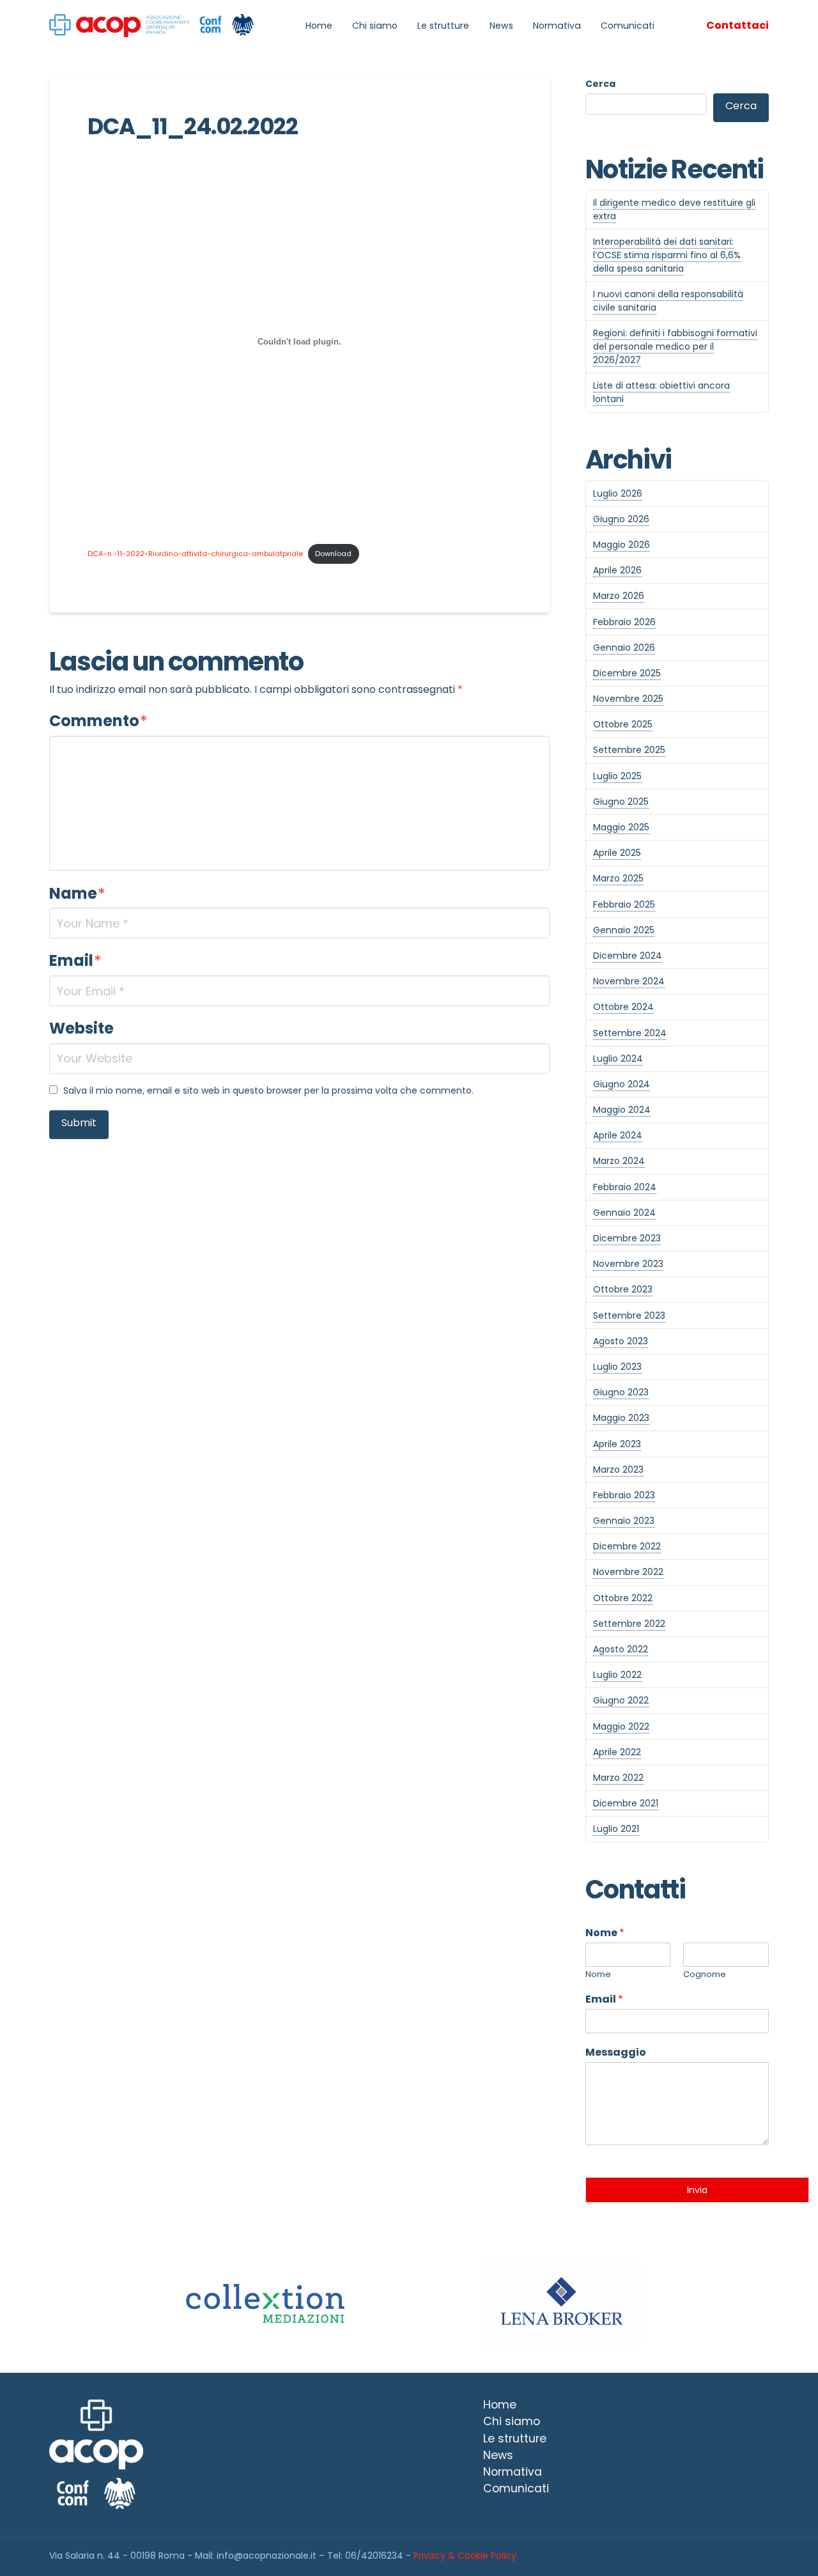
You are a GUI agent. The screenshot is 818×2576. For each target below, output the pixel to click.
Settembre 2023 (629, 1315)
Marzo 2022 (618, 1778)
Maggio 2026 (621, 545)
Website (81, 1028)
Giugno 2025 (621, 802)
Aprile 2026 (617, 570)
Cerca (600, 84)
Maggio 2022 (621, 1726)
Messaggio (616, 2053)
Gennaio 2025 (624, 930)
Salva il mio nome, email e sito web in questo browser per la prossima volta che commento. (268, 1090)
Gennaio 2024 (624, 1213)
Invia (697, 2190)
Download (333, 554)
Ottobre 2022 (623, 1598)
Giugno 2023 (621, 1392)
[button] (737, 26)
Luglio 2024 (618, 1059)
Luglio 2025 (617, 776)
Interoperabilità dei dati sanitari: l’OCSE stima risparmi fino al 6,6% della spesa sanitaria (667, 255)
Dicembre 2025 (627, 673)
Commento (98, 721)
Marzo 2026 (619, 596)
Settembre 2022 (629, 1624)
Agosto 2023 (621, 1341)
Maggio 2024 (622, 1110)
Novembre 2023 (628, 1264)
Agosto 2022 (621, 1649)
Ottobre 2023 (623, 1289)
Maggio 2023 (621, 1418)
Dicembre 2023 (627, 1238)
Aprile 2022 (617, 1752)
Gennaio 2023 (624, 1521)
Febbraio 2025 (624, 904)
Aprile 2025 (617, 853)
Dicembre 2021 (626, 1803)
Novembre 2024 (629, 981)
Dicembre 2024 (628, 956)
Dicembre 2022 (627, 1546)
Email (75, 960)
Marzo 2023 (618, 1470)
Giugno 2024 (621, 1084)
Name (77, 893)
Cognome (705, 1975)
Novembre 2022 (628, 1572)
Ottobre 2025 (623, 724)
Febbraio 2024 (625, 1187)
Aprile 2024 (618, 1135)
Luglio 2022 (617, 1675)
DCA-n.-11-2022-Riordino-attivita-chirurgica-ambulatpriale (195, 554)
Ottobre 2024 (623, 1007)
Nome (605, 1933)
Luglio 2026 (618, 493)
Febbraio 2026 (624, 622)
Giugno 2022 (621, 1700)
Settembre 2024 (630, 1033)
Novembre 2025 (628, 699)
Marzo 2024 (619, 1161)
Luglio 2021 (616, 1829)
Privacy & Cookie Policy (465, 2556)
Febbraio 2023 (624, 1495)
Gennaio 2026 (624, 648)
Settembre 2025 (629, 750)
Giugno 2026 (621, 519)
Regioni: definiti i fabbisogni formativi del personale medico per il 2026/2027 (675, 346)
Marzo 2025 (618, 878)
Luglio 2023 (617, 1367)
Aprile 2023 (617, 1444)
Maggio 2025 (621, 827)
